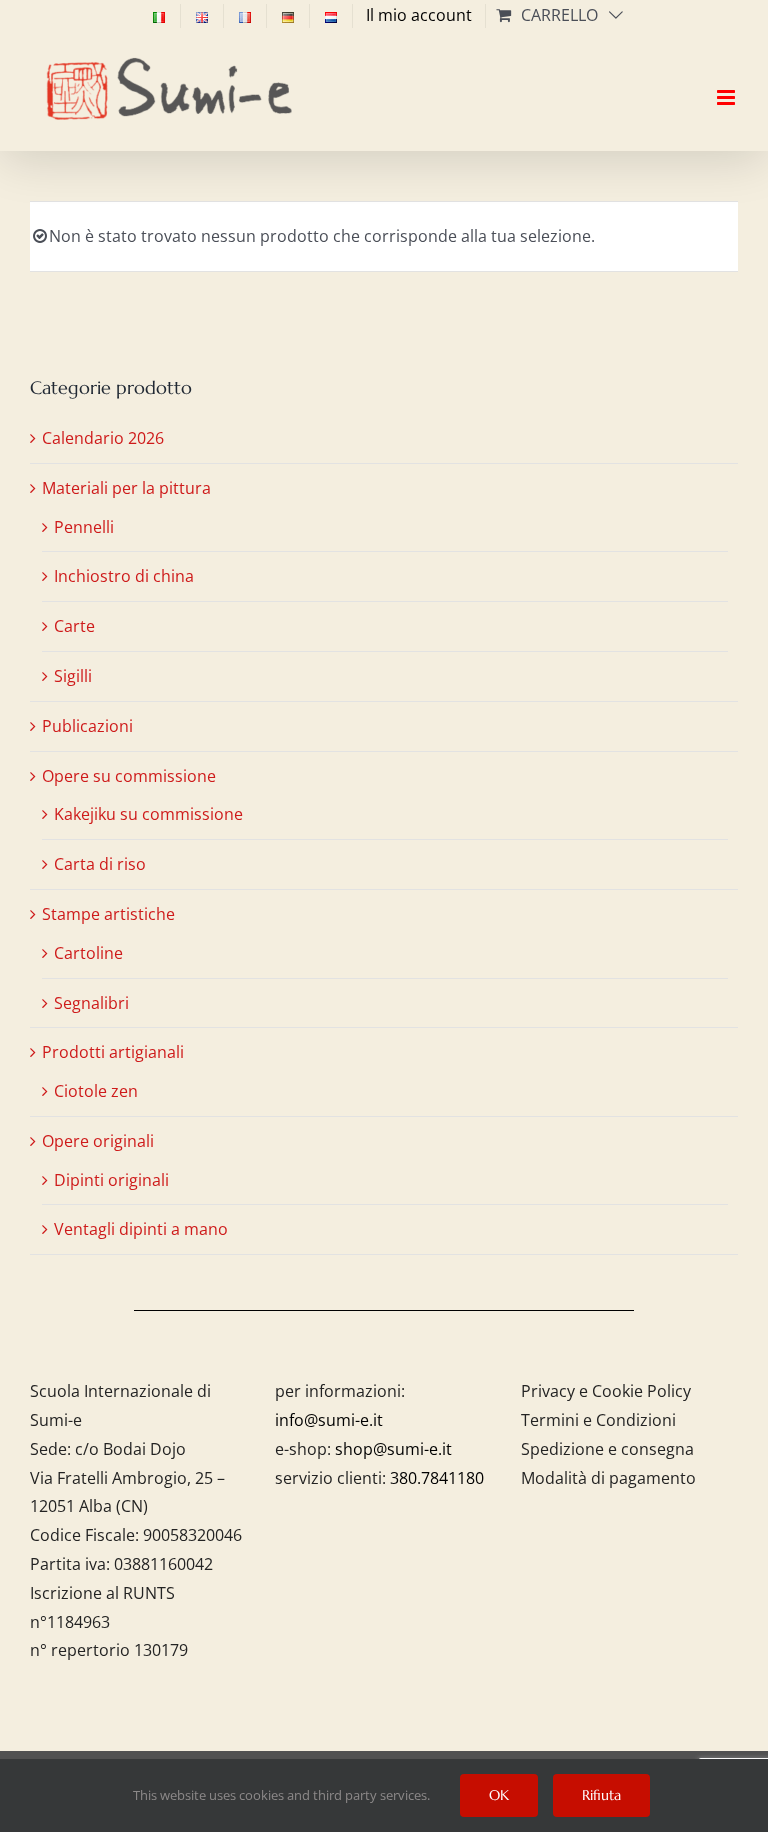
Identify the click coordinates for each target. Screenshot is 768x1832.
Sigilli (73, 676)
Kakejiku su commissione (148, 814)
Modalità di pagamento (608, 1478)
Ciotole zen (96, 1091)
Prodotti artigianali (113, 1052)
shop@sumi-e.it (393, 1449)
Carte (74, 626)
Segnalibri (91, 1003)
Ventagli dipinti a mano (141, 1229)
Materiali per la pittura (126, 488)
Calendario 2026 (103, 438)
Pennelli (84, 527)
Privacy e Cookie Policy (606, 1391)
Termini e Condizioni (598, 1420)
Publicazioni (87, 726)
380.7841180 (437, 1478)
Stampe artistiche (108, 914)
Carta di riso (100, 864)
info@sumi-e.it (329, 1420)
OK (499, 1795)
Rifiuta (601, 1795)
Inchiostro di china (124, 576)
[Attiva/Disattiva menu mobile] (727, 80)
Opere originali (98, 1141)
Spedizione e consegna (607, 1449)
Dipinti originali (111, 1180)
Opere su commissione (129, 776)
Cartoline (88, 953)
